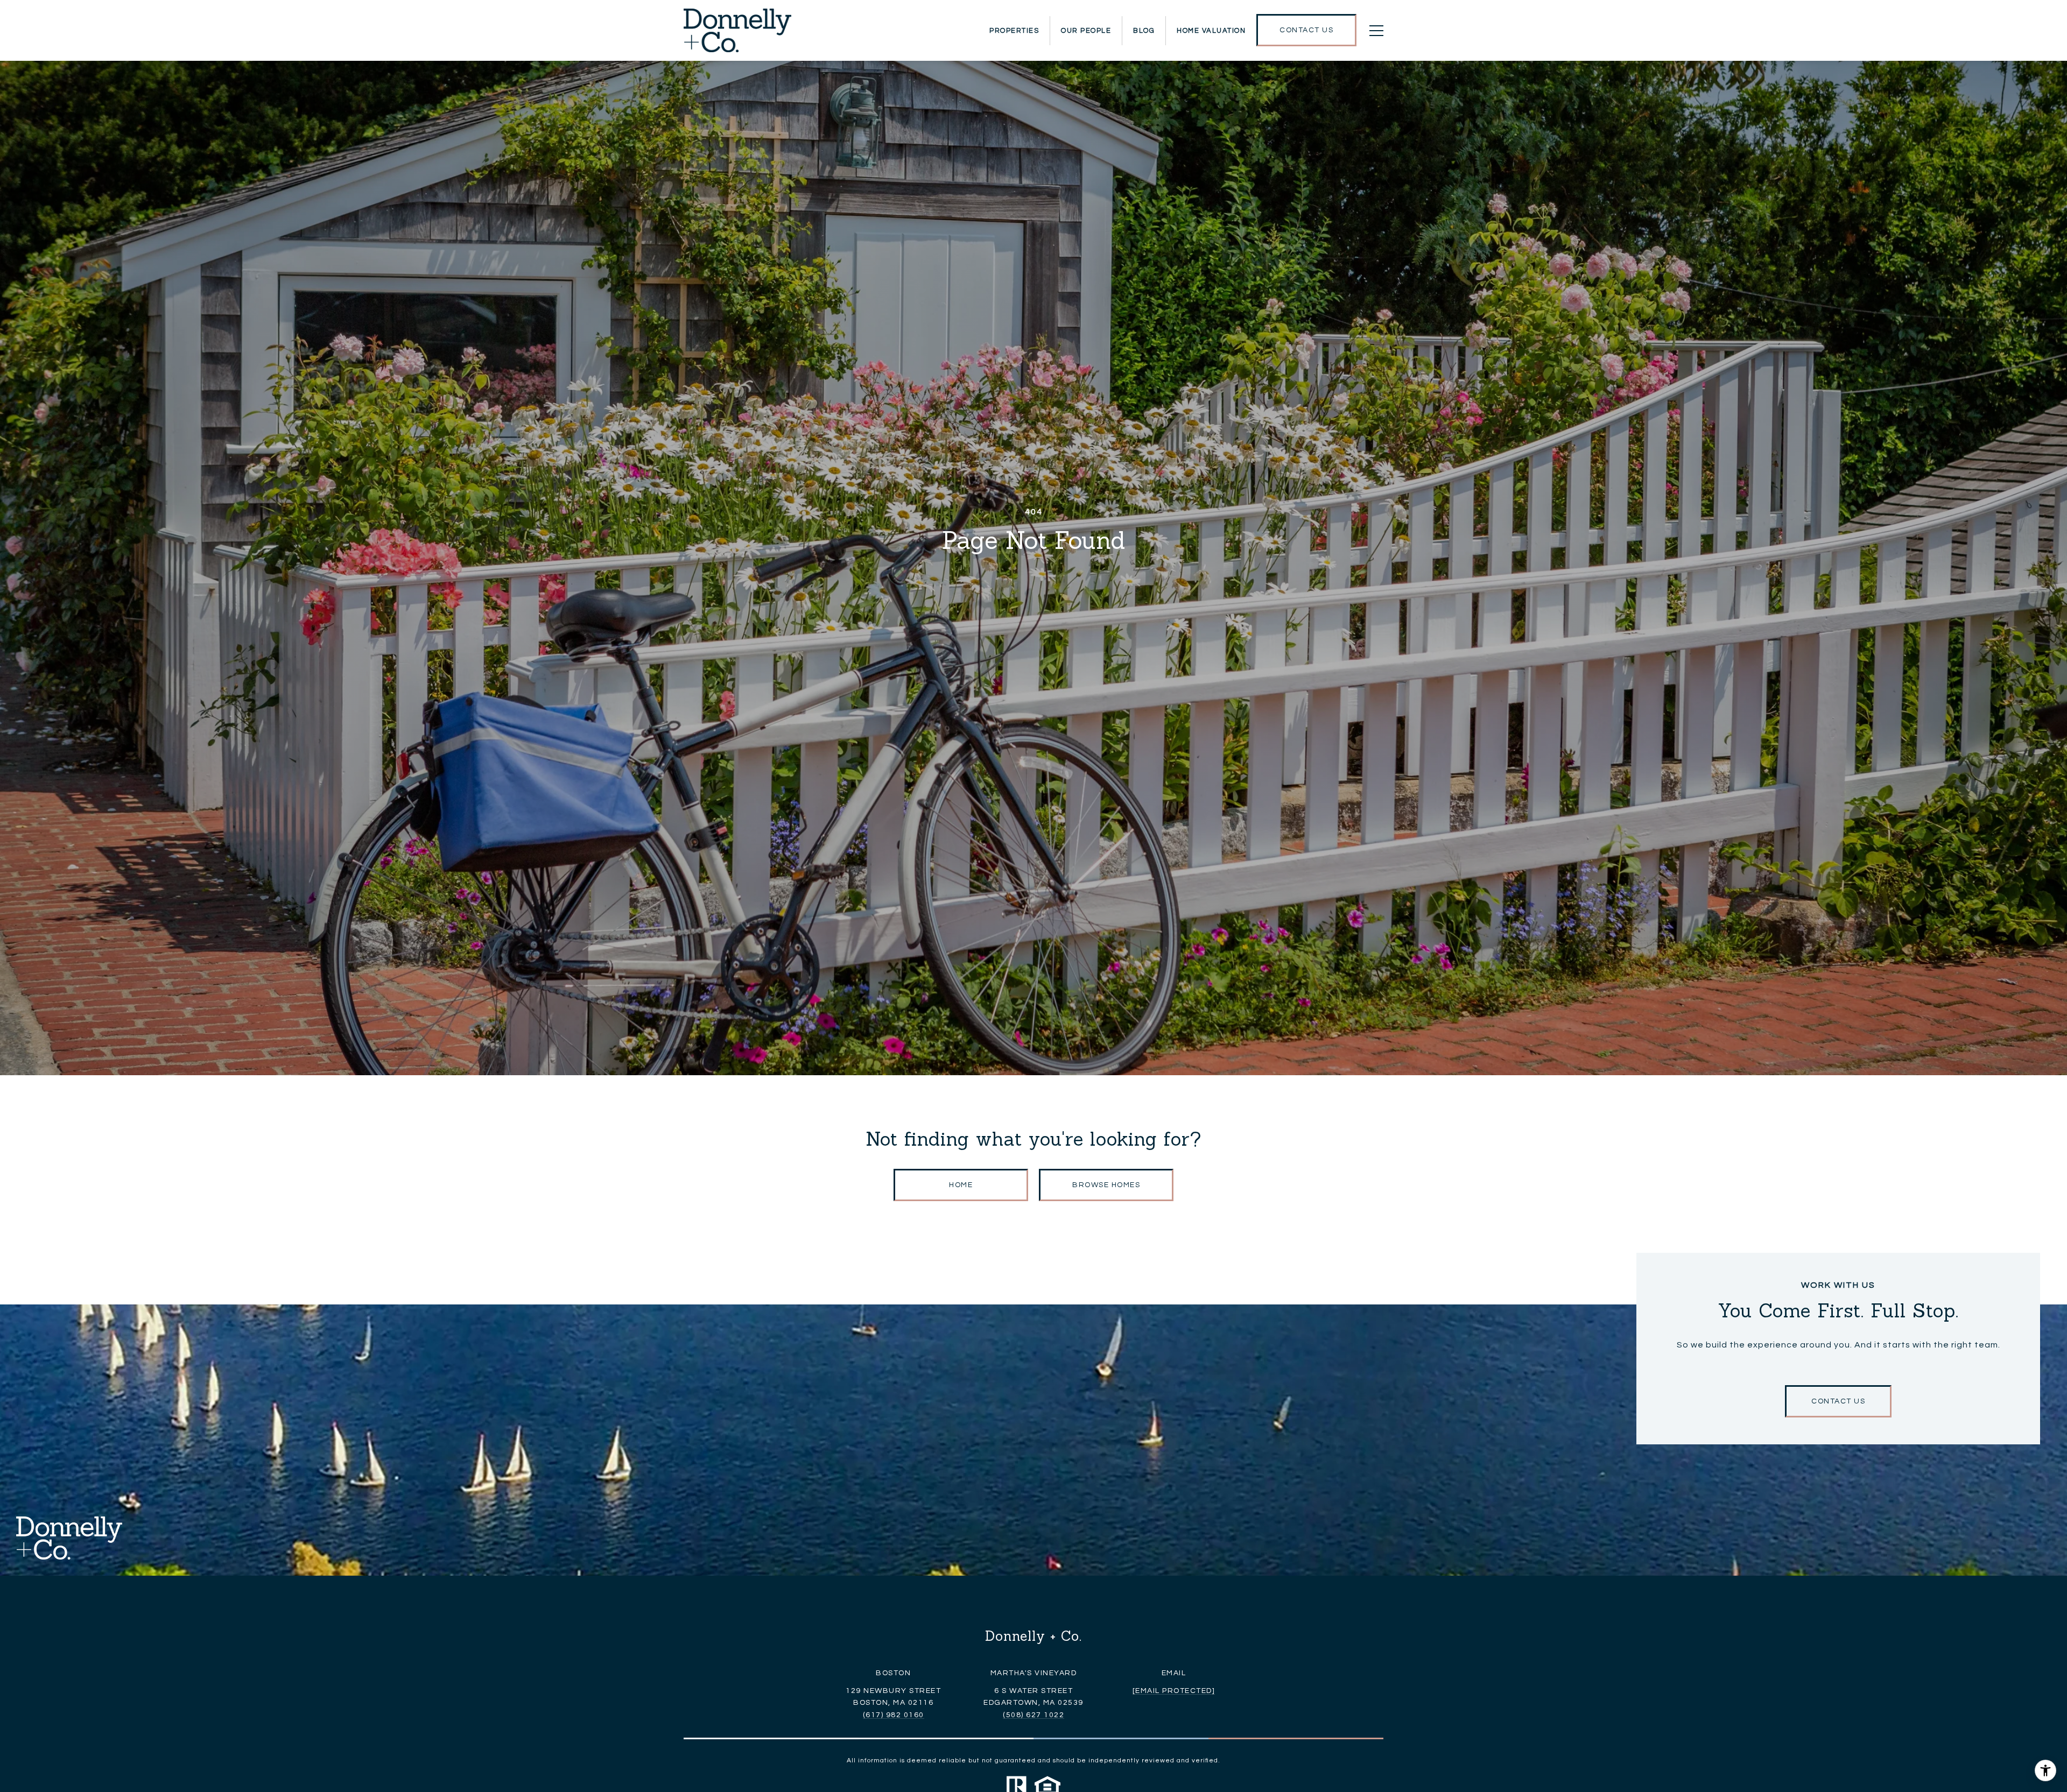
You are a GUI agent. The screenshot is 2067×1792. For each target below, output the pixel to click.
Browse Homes (1106, 1185)
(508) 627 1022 (1033, 1715)
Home (961, 1185)
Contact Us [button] (1838, 1401)
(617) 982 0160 (894, 1715)
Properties (1014, 31)
